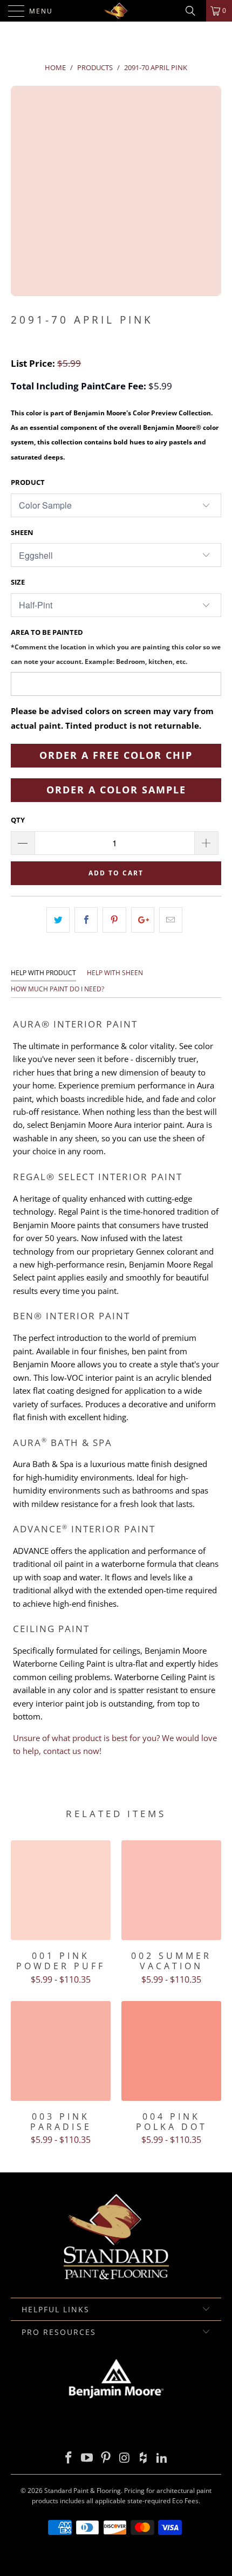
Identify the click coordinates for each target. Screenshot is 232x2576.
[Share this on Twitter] (58, 920)
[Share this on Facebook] (86, 920)
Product (28, 482)
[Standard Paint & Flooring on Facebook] (69, 2458)
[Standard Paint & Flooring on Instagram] (125, 2458)
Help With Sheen (115, 973)
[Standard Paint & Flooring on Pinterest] (106, 2458)
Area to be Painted (116, 646)
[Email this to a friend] (171, 920)
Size (18, 582)
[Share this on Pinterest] (114, 920)
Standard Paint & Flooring (83, 2491)
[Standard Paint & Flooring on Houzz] (144, 2458)
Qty (18, 820)
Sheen (22, 532)
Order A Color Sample (116, 790)
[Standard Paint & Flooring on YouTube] (87, 2458)
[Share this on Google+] (143, 920)
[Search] (194, 11)
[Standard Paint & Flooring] (116, 11)
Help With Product (43, 973)
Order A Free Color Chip (116, 755)
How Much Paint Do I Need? (57, 989)
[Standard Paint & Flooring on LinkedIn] (162, 2458)
